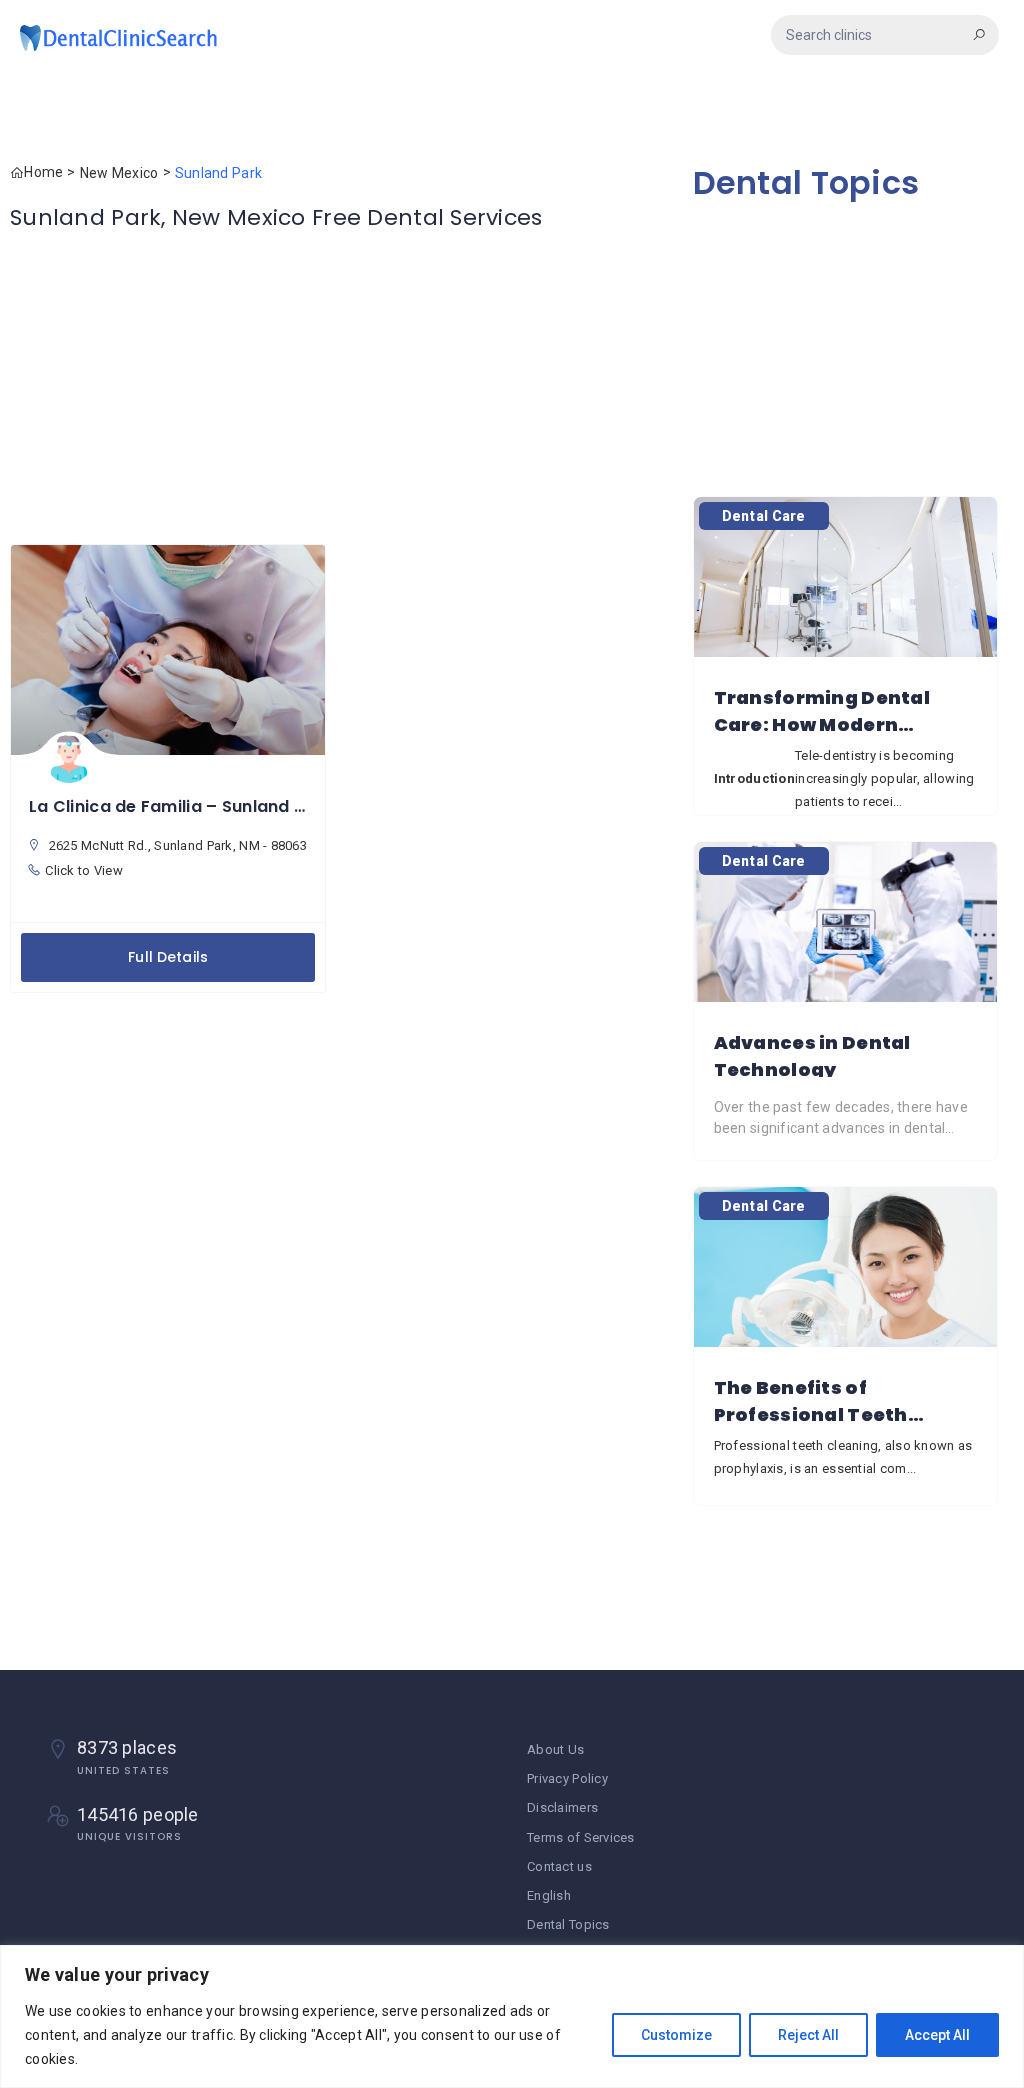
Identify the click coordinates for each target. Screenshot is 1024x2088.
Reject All (808, 2035)
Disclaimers (562, 1807)
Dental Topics (806, 182)
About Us (555, 1749)
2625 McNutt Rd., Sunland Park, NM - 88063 (176, 845)
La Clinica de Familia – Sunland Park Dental (210, 806)
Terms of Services (581, 1837)
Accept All (937, 2035)
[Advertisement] (341, 389)
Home (43, 172)
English (549, 1895)
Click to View (84, 870)
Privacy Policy (567, 1778)
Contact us (559, 1866)
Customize (676, 2035)
